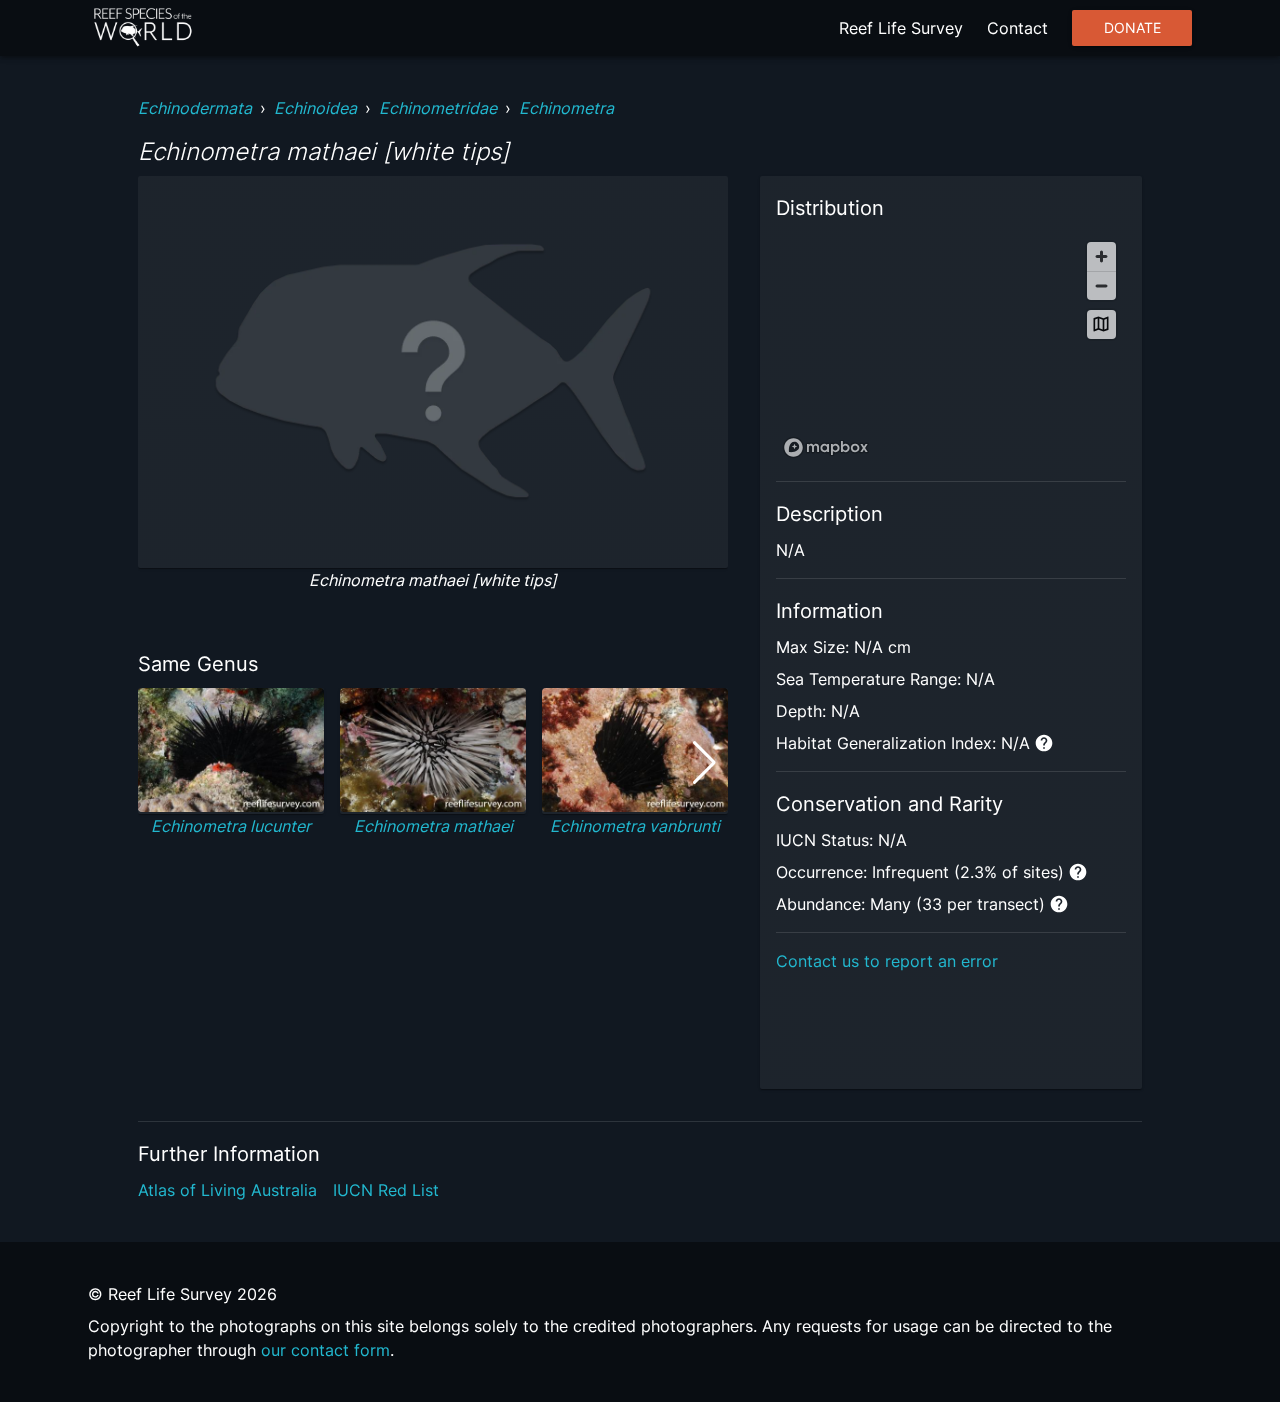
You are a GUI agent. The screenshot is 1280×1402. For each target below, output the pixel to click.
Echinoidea (315, 108)
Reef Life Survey (901, 28)
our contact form (325, 1350)
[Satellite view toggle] (1101, 324)
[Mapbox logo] (826, 447)
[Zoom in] (1101, 256)
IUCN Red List (386, 1190)
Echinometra (566, 108)
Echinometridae (438, 108)
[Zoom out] (1101, 285)
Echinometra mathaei (433, 826)
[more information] (1044, 743)
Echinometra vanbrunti (635, 826)
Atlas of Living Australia (227, 1190)
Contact (1017, 28)
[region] (951, 348)
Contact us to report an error (887, 961)
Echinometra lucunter (231, 826)
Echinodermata (195, 108)
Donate (1132, 28)
